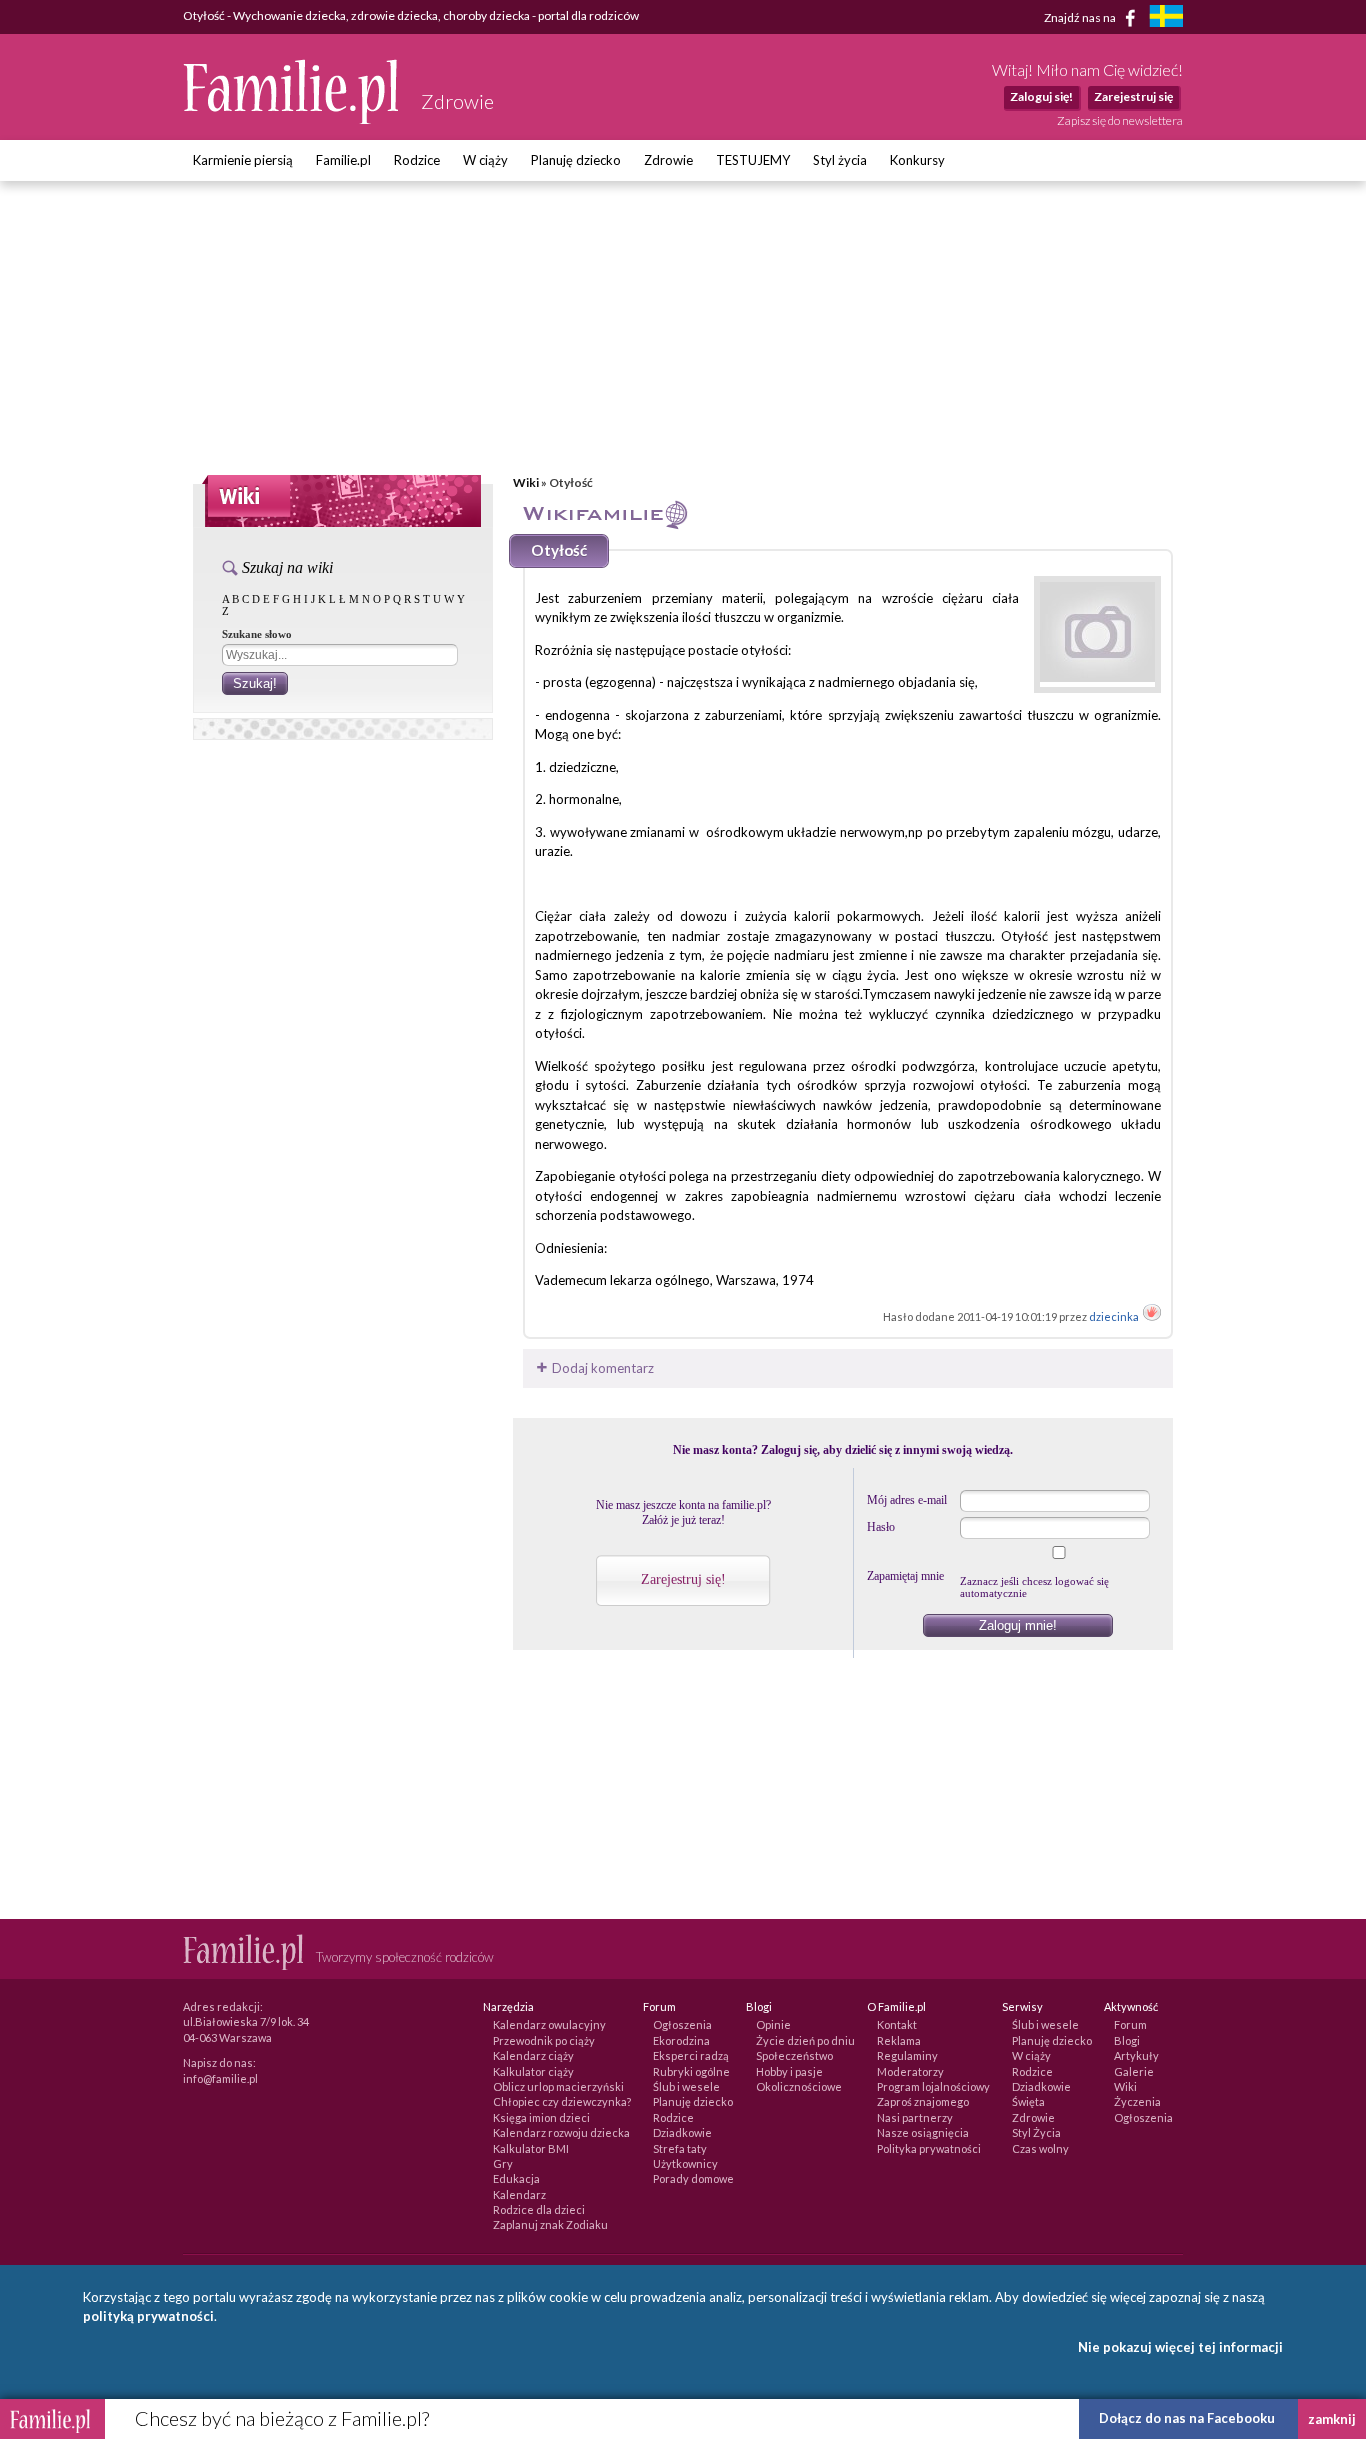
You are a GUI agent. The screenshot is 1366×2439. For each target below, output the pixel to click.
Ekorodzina (681, 2040)
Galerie (1134, 2071)
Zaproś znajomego (923, 2101)
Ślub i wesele (686, 2086)
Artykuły (1136, 2055)
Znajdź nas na (1081, 16)
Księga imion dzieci (541, 2117)
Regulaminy (907, 2055)
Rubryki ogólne (691, 2071)
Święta (1028, 2101)
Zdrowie (668, 160)
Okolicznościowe (799, 2086)
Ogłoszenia (682, 2024)
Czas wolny (1040, 2148)
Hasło (881, 1527)
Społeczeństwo (794, 2055)
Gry (503, 2163)
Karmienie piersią (243, 160)
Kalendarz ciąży (533, 2055)
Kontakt (897, 2024)
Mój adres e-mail (907, 1500)
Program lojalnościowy (933, 2086)
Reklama (899, 2040)
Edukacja (516, 2178)
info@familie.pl (220, 2078)
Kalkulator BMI (531, 2148)
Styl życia (840, 160)
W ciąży (485, 160)
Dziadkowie (682, 2132)
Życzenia (1137, 2101)
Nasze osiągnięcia (923, 2132)
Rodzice (417, 160)
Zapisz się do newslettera (1120, 120)
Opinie (773, 2024)
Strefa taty (680, 2148)
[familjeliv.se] (1166, 18)
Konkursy (917, 160)
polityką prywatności (148, 2316)
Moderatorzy (910, 2071)
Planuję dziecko (576, 160)
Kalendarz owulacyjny (549, 2024)
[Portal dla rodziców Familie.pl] (292, 119)
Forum (1130, 2024)
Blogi (1127, 2040)
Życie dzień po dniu (805, 2040)
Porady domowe (693, 2178)
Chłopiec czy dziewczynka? (562, 2101)
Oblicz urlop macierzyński (558, 2086)
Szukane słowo (257, 634)
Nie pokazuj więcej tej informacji (1180, 2347)
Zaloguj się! (1041, 96)
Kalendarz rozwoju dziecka (561, 2132)
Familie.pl (343, 160)
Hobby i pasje (789, 2071)
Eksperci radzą (691, 2055)
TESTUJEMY (753, 160)
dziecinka (1115, 1316)
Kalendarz (519, 2194)
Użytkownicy (685, 2163)
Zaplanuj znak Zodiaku (550, 2224)
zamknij (1332, 2419)
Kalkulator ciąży (533, 2071)
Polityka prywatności (929, 2148)
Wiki (526, 482)
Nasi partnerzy (915, 2117)
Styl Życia (1036, 2132)
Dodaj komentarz (601, 1368)
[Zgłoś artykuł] (1152, 1316)
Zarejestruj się (1133, 96)
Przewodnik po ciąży (544, 2040)
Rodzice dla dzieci (539, 2209)
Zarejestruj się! (683, 1579)
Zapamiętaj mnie (905, 1576)
